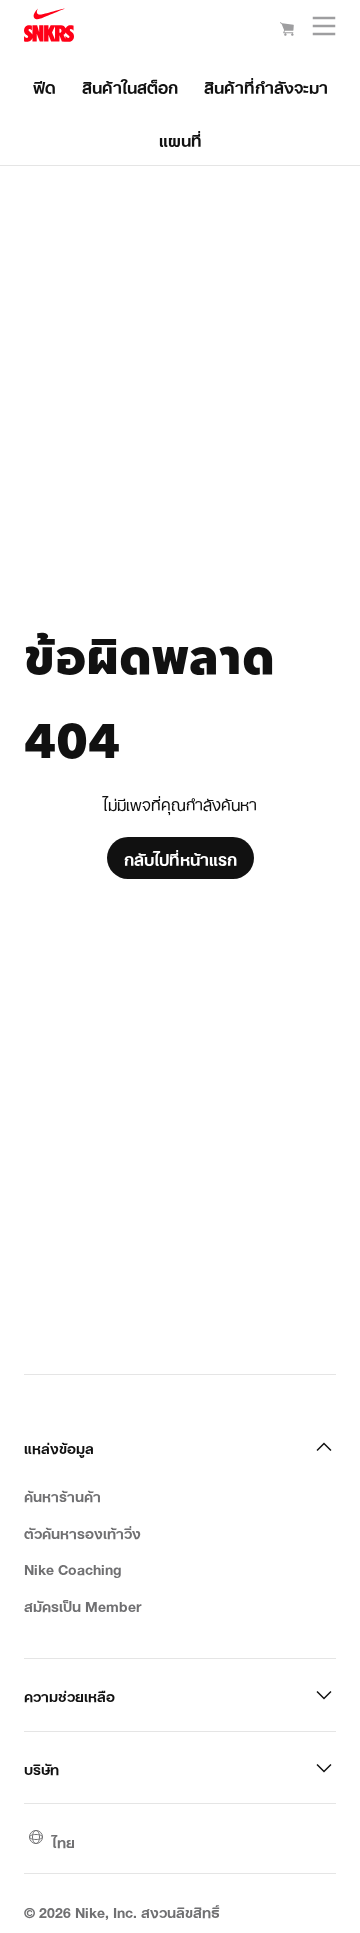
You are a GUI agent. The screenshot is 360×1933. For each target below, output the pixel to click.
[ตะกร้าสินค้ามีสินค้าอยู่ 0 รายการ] (287, 30)
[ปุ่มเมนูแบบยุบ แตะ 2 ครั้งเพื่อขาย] (324, 30)
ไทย (63, 1840)
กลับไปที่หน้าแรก (180, 858)
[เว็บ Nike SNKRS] (49, 28)
